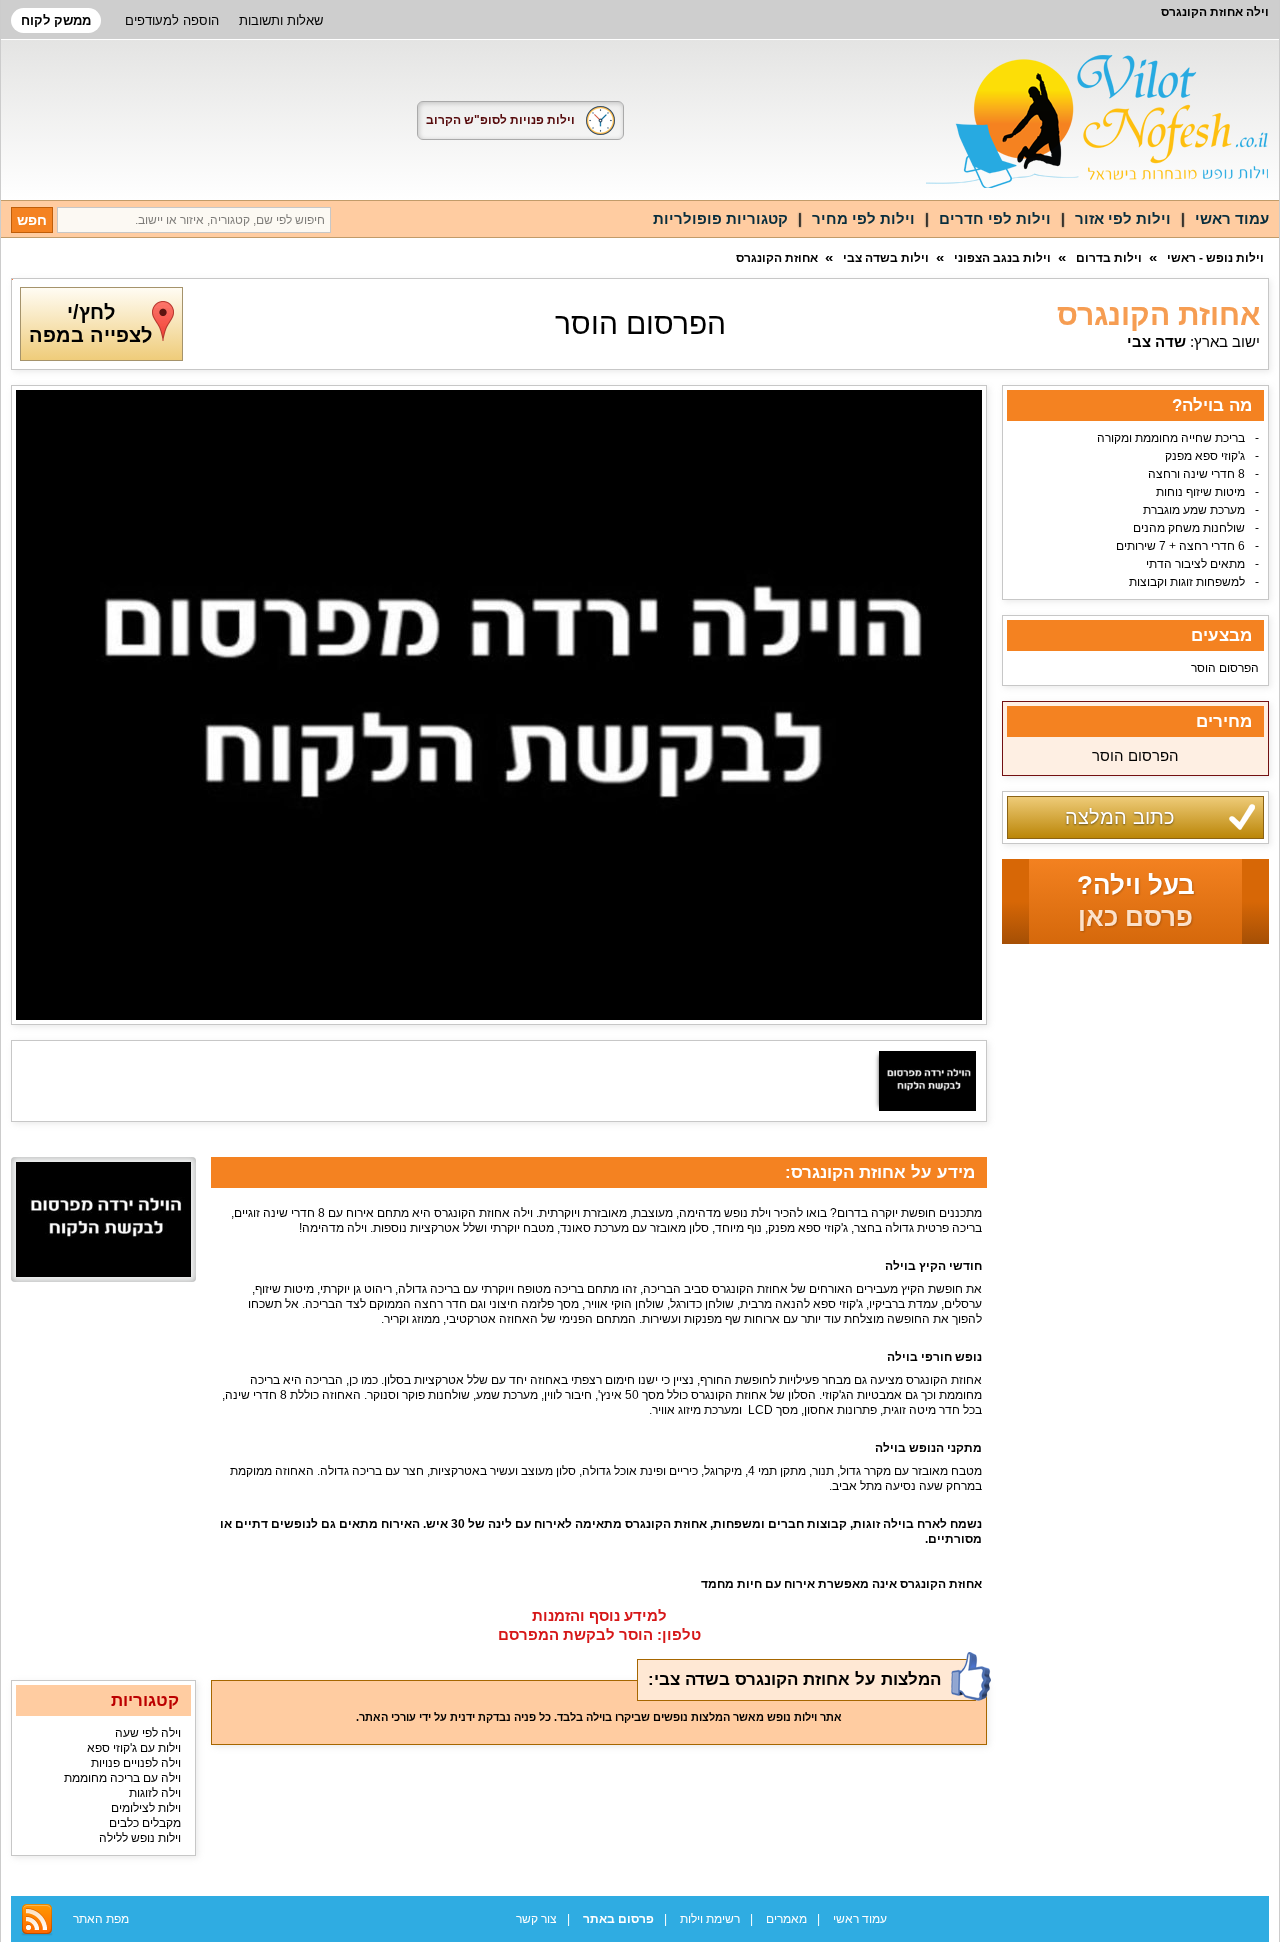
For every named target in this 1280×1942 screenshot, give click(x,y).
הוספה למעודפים (172, 20)
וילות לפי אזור (1123, 218)
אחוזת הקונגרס (777, 258)
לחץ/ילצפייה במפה (90, 323)
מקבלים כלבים (145, 1823)
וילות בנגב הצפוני (1002, 258)
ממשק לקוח (56, 20)
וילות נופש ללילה (140, 1838)
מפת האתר (101, 1919)
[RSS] (37, 1919)
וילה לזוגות (155, 1793)
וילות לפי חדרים (995, 218)
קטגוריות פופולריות (720, 218)
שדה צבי (1156, 341)
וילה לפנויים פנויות (136, 1763)
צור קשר (536, 1919)
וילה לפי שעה (148, 1733)
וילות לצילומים (146, 1808)
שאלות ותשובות (281, 20)
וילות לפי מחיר (863, 218)
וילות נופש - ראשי (1215, 258)
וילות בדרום (1109, 258)
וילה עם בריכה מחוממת (122, 1778)
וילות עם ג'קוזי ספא (134, 1748)
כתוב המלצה (1120, 817)
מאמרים (786, 1919)
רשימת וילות (710, 1919)
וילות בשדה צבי (886, 258)
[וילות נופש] (1097, 121)
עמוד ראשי (1232, 218)
